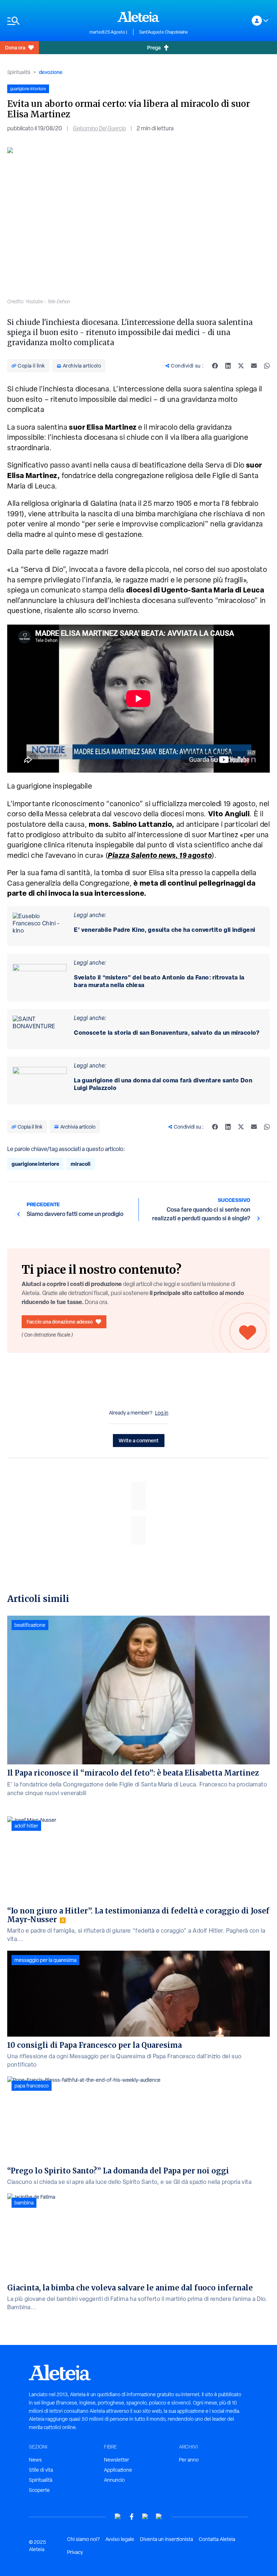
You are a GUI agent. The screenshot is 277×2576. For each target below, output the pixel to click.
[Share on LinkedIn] (228, 366)
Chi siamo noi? (83, 2539)
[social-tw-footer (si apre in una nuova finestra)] (145, 2517)
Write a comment (139, 1440)
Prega (154, 47)
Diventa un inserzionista (166, 2539)
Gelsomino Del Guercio (99, 128)
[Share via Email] (254, 366)
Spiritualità (19, 72)
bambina (24, 2203)
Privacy (75, 2552)
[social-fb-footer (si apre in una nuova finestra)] (132, 2517)
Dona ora (15, 47)
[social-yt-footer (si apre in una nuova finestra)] (118, 2517)
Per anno (189, 2460)
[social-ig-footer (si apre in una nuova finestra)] (159, 2517)
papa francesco (32, 2086)
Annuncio (114, 2480)
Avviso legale (120, 2539)
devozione (51, 72)
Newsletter (116, 2460)
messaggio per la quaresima (45, 1960)
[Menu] (45, 21)
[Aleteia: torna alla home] (138, 17)
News (35, 2460)
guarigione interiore (35, 1164)
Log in (162, 1413)
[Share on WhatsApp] (267, 366)
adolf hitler (26, 1826)
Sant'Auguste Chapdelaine (164, 32)
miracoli (81, 1164)
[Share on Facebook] (215, 366)
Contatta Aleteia (217, 2539)
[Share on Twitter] (241, 366)
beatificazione (30, 1625)
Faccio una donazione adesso (60, 1322)
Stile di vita (41, 2470)
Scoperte (39, 2490)
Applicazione (118, 2470)
